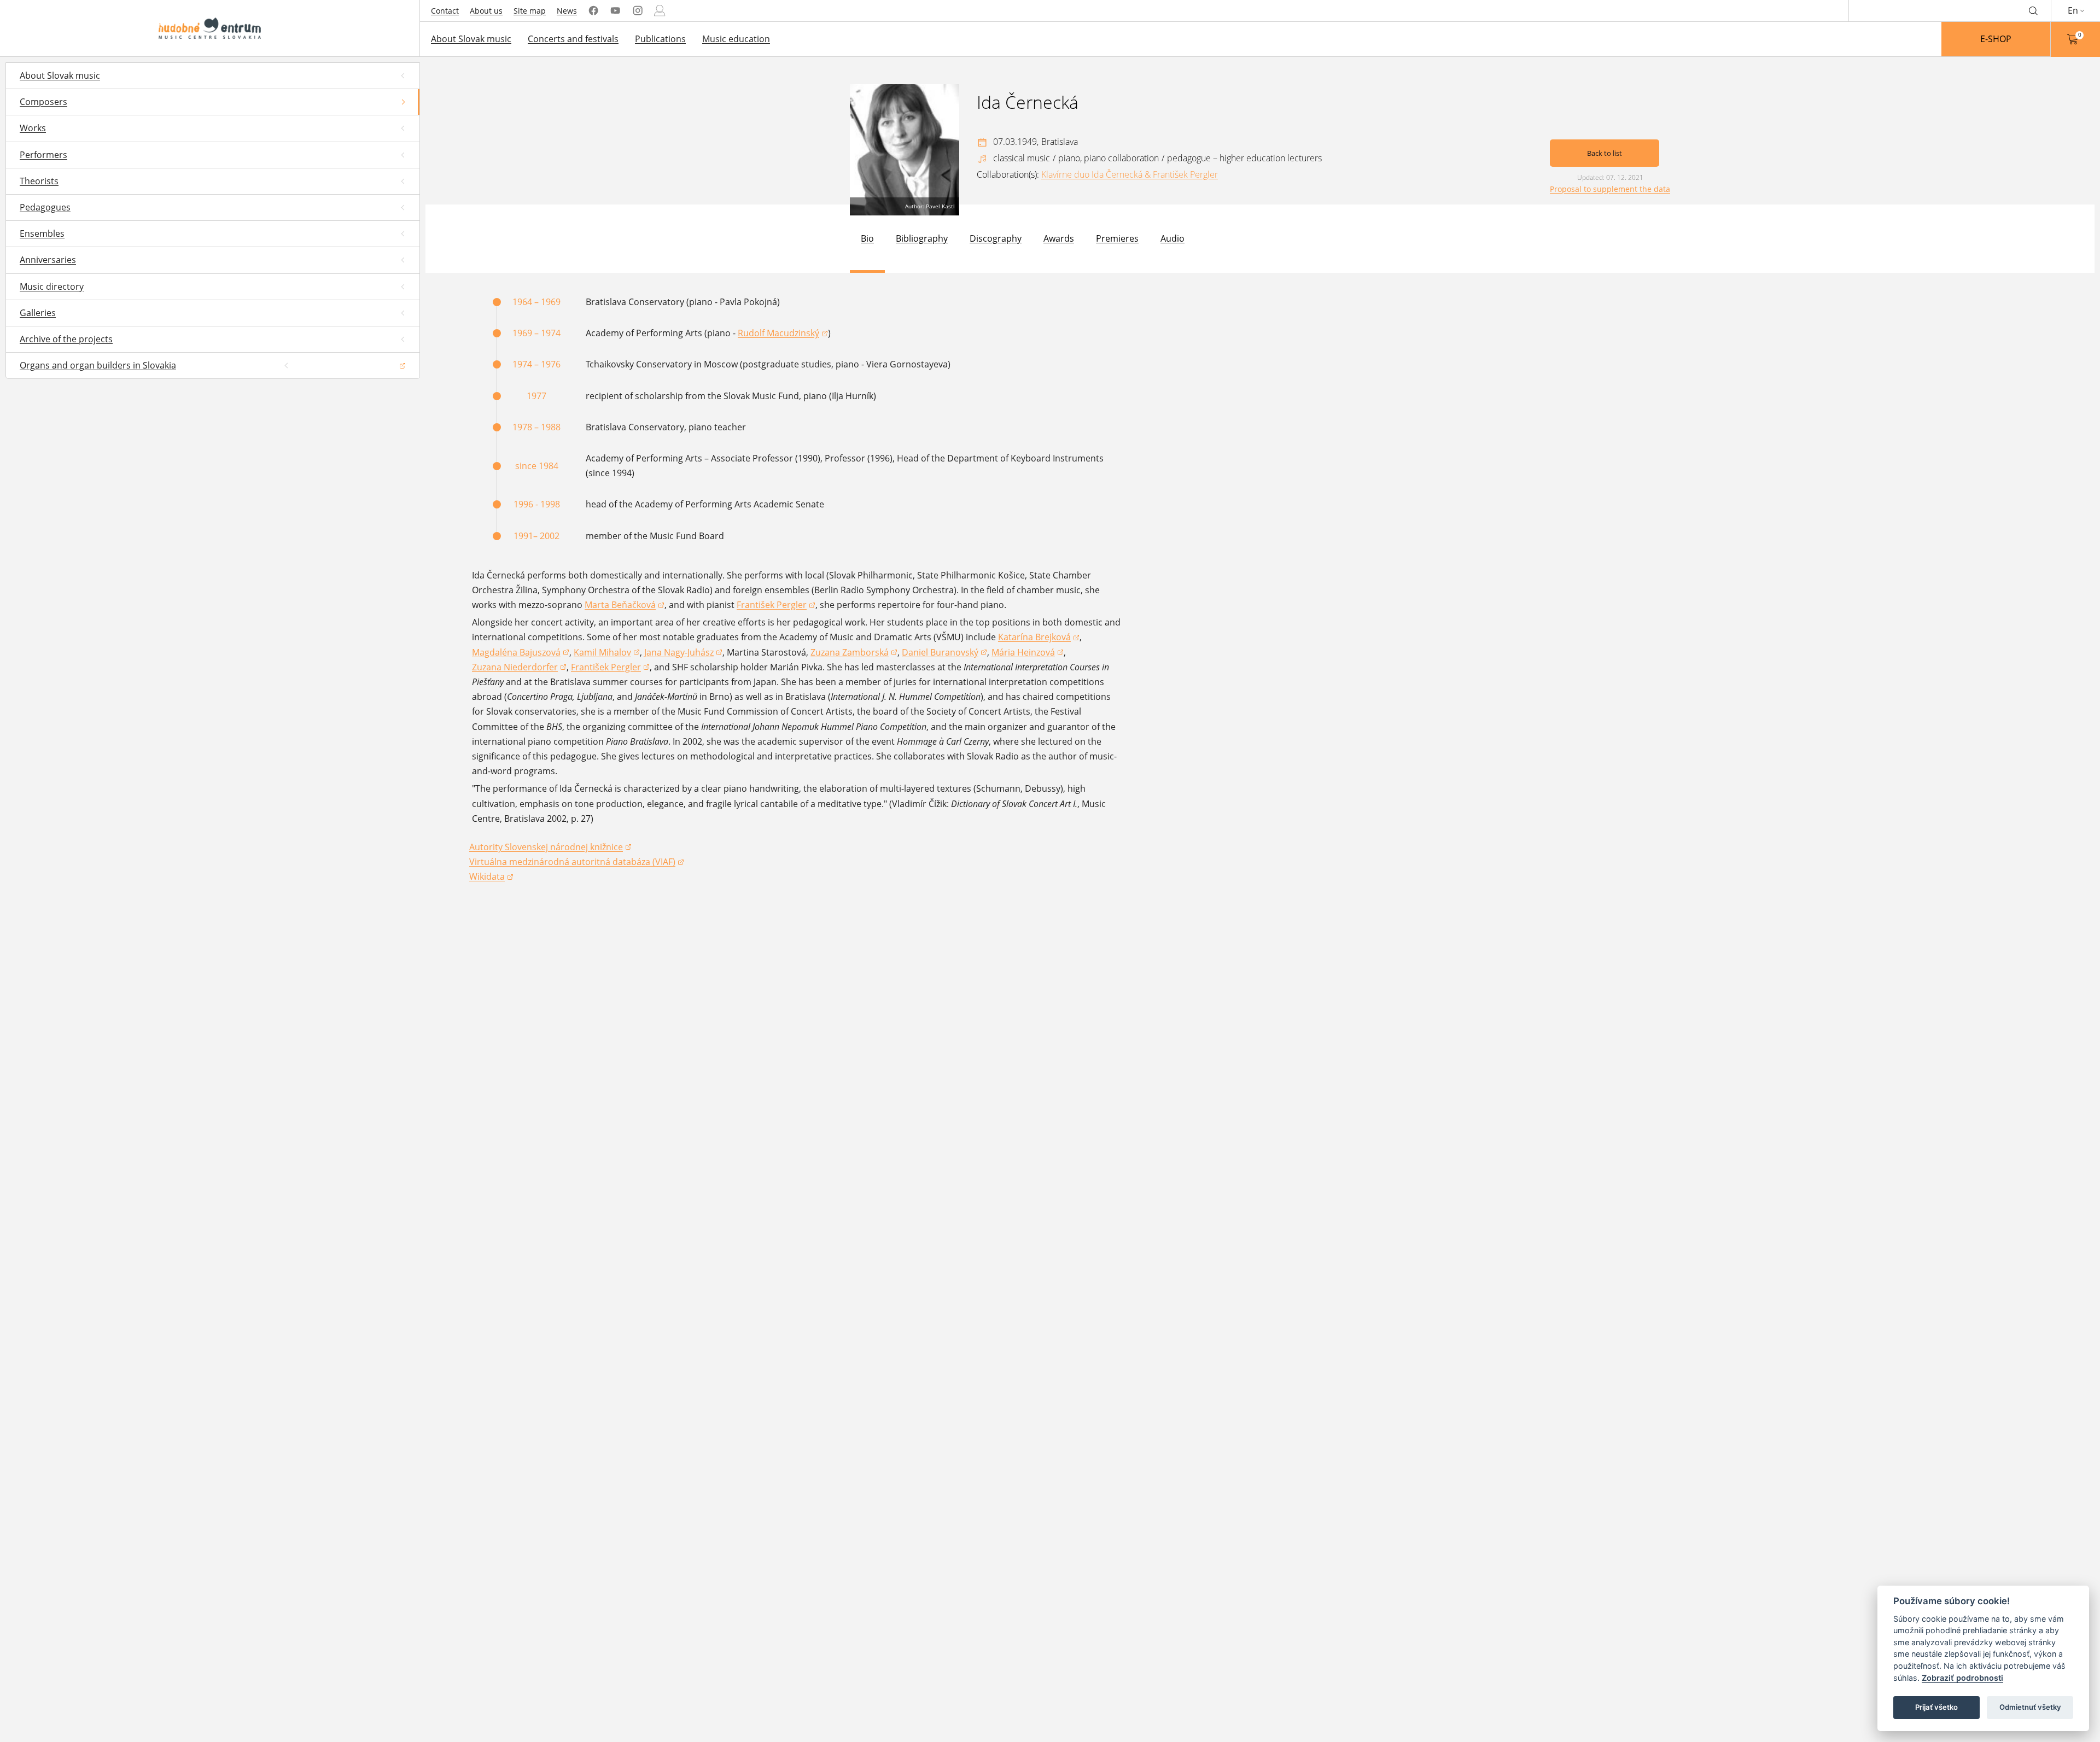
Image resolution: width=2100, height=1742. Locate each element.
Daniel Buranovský (944, 653)
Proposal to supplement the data (1610, 189)
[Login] (660, 11)
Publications (660, 39)
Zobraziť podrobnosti (1962, 1678)
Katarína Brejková (1039, 638)
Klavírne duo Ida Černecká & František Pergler (1130, 174)
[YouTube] (615, 11)
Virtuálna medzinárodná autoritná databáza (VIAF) (572, 863)
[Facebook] (593, 11)
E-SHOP (1996, 39)
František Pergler (776, 606)
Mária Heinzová (1028, 653)
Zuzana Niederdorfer (519, 668)
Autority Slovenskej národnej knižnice (546, 848)
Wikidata (491, 877)
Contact (445, 11)
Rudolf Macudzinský (783, 334)
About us (486, 11)
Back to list (1605, 153)
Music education (736, 39)
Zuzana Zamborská (854, 653)
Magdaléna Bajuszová (521, 653)
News (567, 11)
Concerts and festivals (573, 39)
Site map (530, 11)
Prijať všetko (1936, 1707)
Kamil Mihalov (607, 653)
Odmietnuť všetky (2030, 1707)
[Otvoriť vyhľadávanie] (2033, 10)
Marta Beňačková (625, 606)
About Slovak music (471, 39)
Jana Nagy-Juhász (683, 653)
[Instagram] (638, 11)
